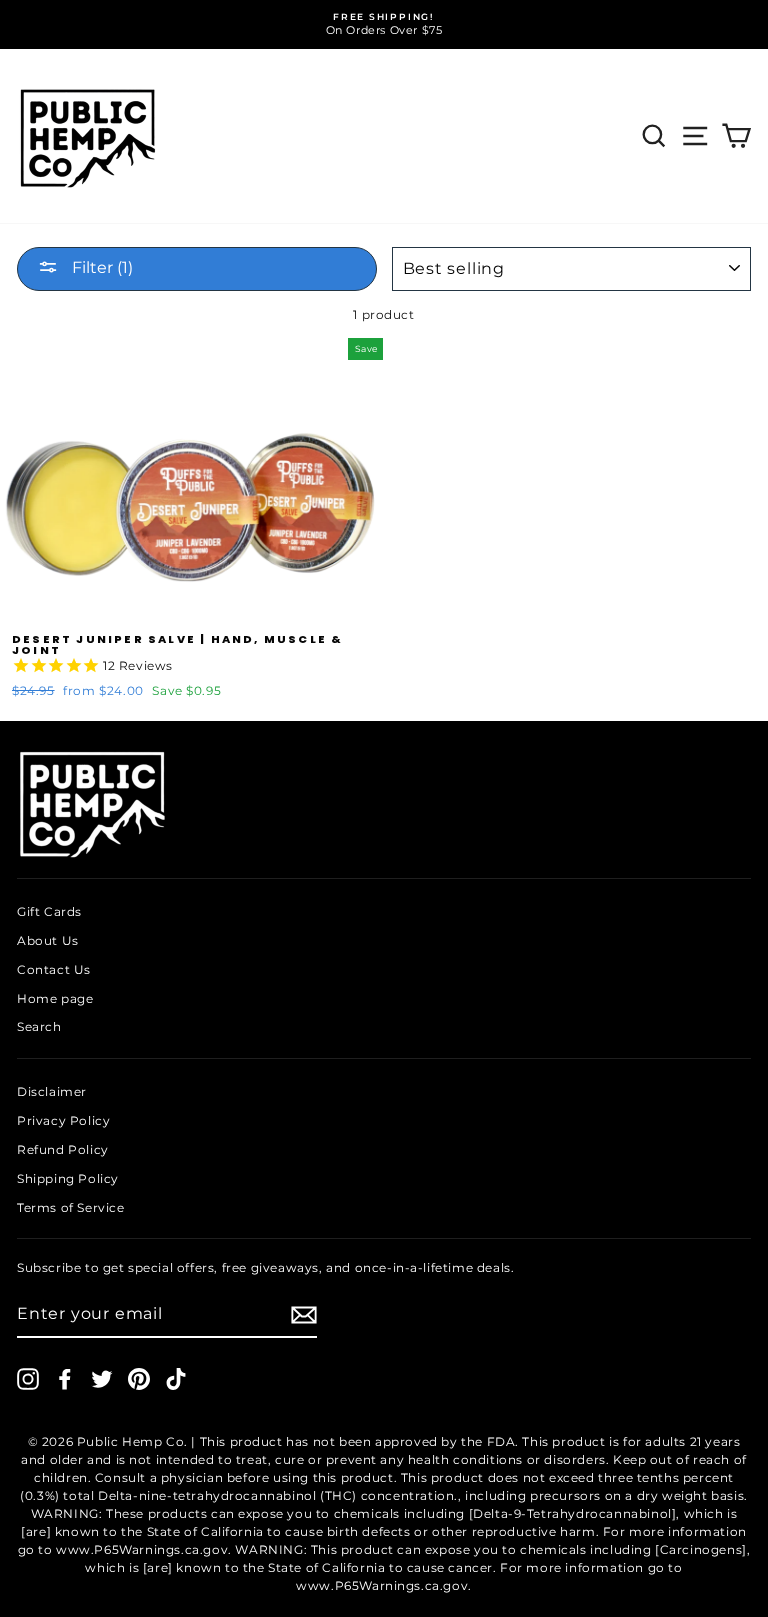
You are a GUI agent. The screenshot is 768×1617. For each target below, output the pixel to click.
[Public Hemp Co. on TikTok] (176, 1379)
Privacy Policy (63, 1120)
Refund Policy (63, 1149)
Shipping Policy (68, 1178)
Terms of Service (71, 1207)
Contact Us (54, 969)
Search (39, 1026)
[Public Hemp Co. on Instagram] (28, 1379)
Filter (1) (100, 267)
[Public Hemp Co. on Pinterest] (139, 1379)
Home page (55, 998)
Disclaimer (52, 1091)
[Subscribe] (304, 1315)
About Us (48, 940)
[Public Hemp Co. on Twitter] (102, 1379)
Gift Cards (49, 911)
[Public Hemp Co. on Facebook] (65, 1379)
